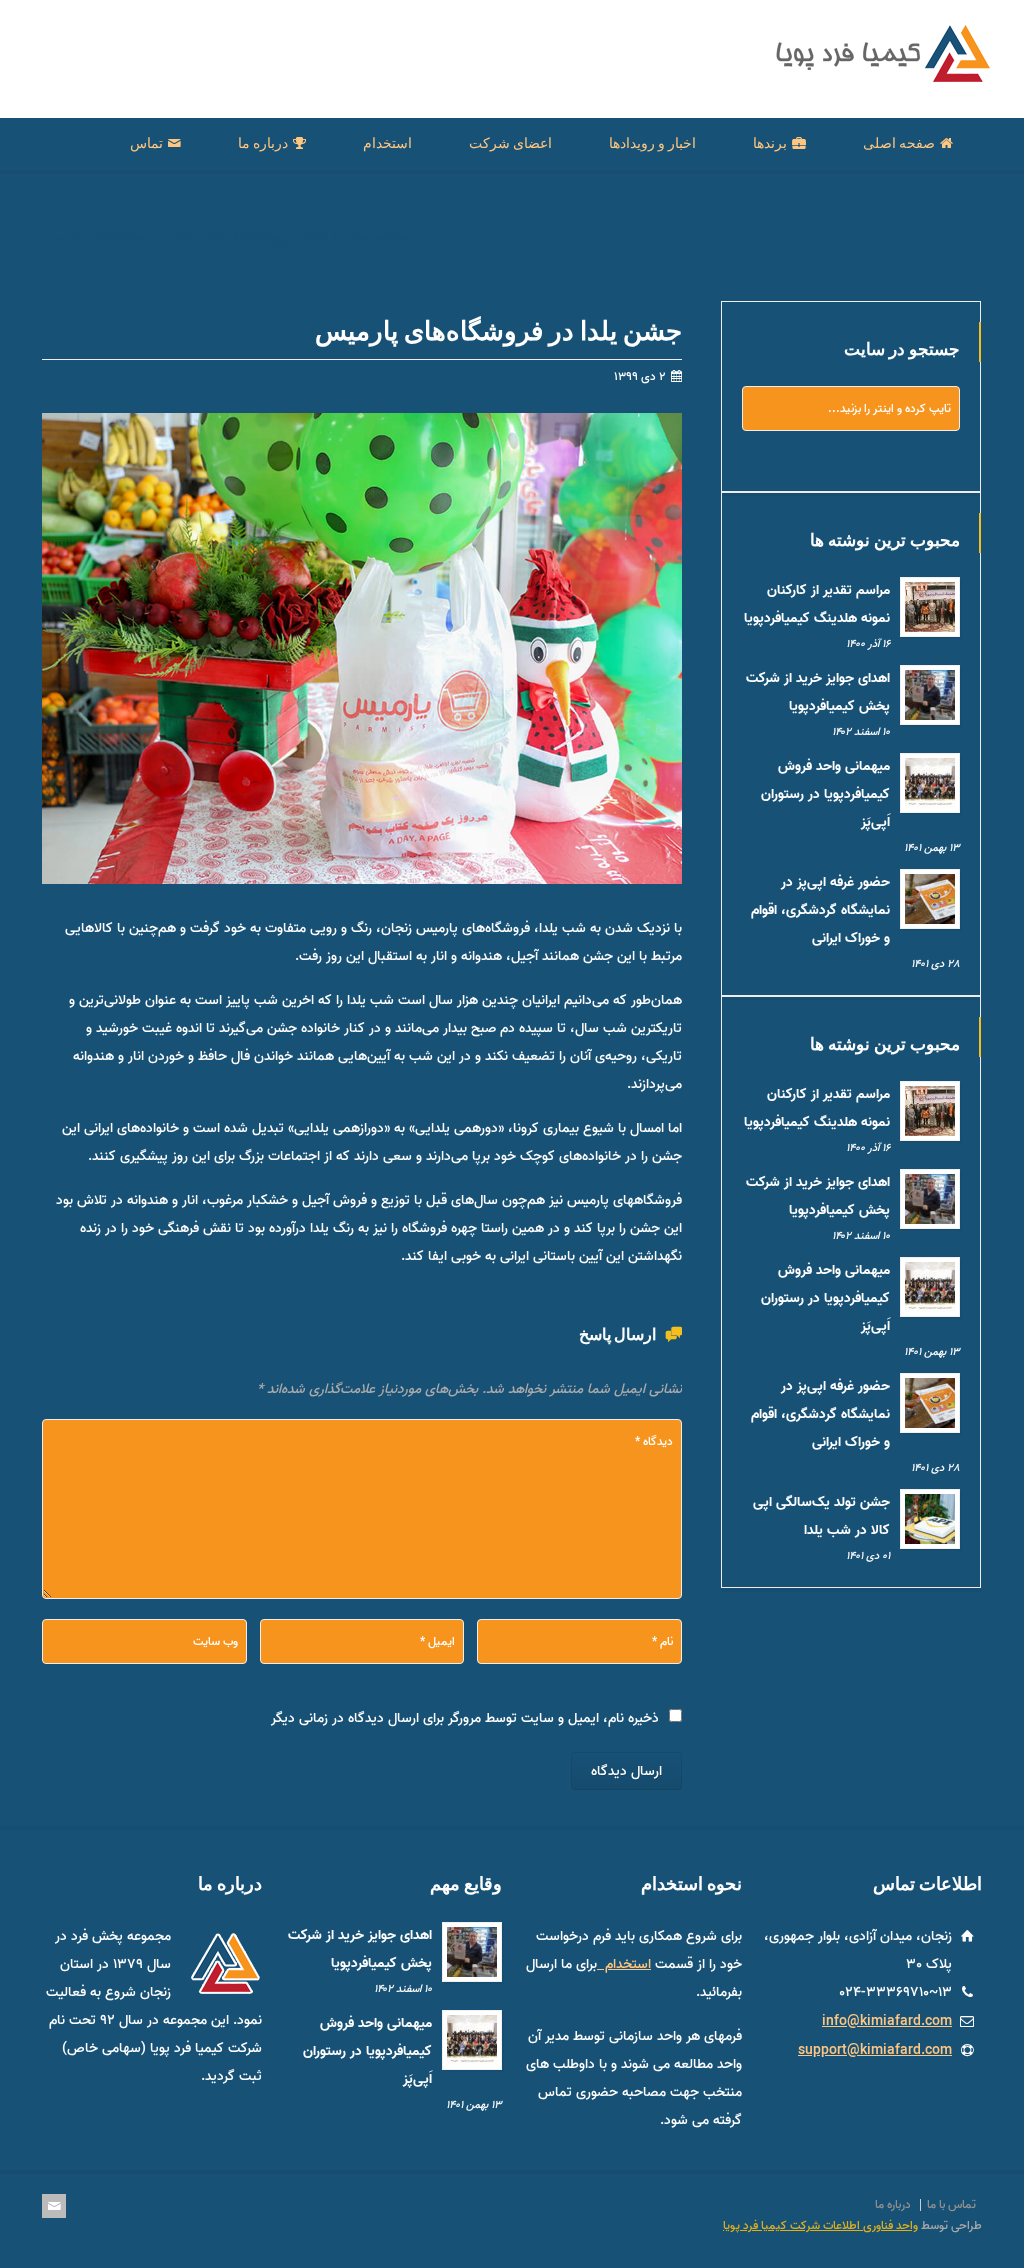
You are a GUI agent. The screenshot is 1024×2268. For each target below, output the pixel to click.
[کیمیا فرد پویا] (878, 79)
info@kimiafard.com (887, 2022)
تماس (146, 143)
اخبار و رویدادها (652, 143)
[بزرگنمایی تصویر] (347, 416)
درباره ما (263, 143)
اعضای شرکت (510, 143)
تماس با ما (951, 2205)
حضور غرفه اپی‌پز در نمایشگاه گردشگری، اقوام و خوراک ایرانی (820, 910)
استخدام (387, 143)
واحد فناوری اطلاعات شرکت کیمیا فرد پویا (820, 2227)
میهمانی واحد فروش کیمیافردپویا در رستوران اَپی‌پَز (825, 794)
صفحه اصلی (899, 143)
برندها (770, 143)
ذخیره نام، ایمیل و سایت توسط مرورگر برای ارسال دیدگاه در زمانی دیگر (465, 1720)
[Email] (54, 2207)
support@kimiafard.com (875, 2051)
